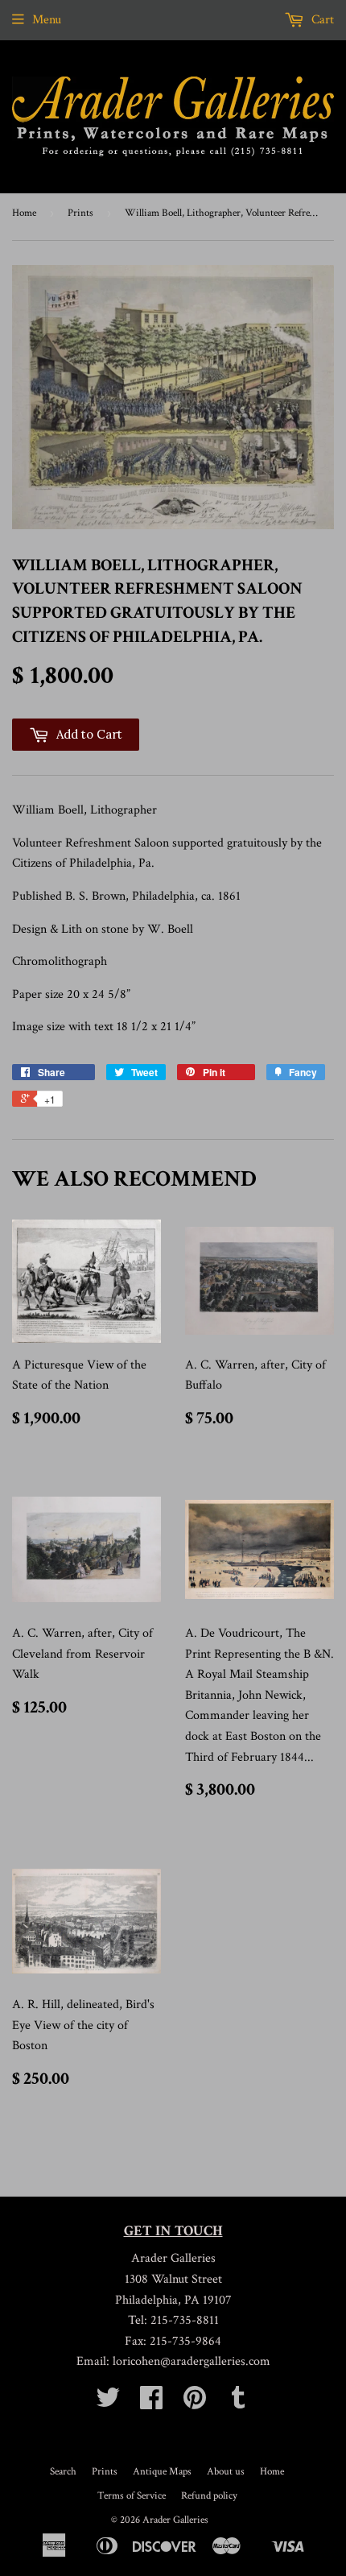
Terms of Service (132, 2496)
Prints (80, 213)
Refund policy (209, 2496)
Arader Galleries (175, 2520)
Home (24, 213)
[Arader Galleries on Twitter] (108, 2403)
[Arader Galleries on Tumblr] (238, 2403)
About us (226, 2472)
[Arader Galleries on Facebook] (151, 2403)
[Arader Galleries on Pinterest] (195, 2403)
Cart (321, 20)
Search (63, 2472)
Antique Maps (162, 2472)
